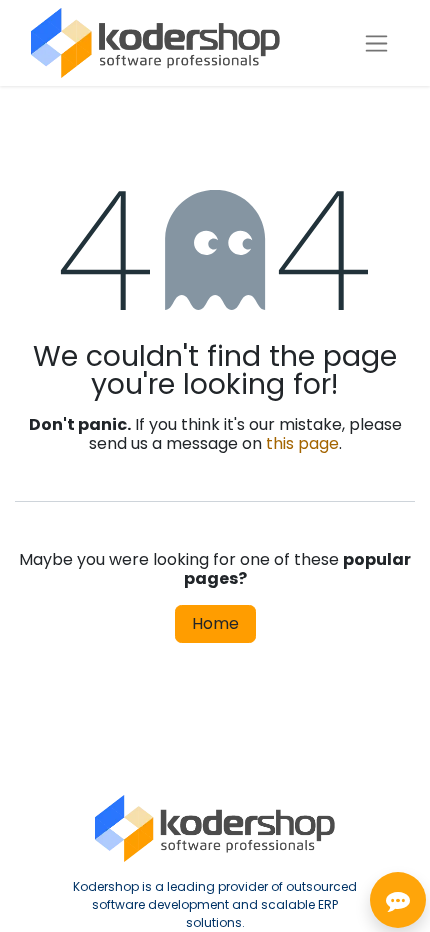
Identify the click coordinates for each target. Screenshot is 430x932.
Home (215, 623)
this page (302, 443)
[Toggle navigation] (376, 43)
